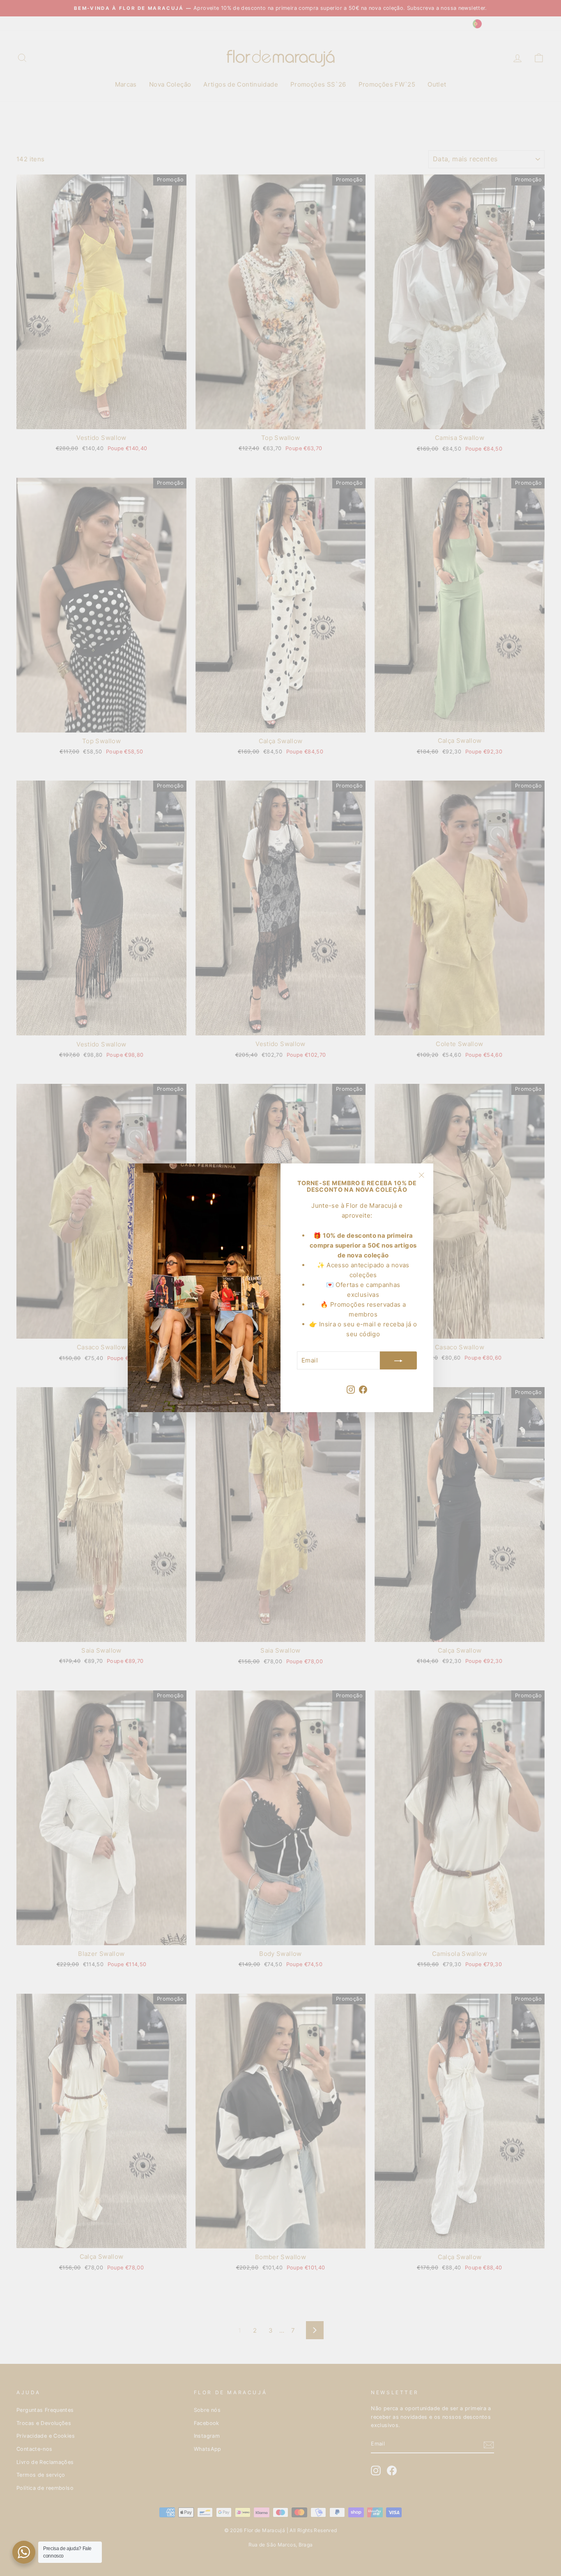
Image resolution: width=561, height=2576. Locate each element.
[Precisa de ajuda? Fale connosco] (24, 2552)
